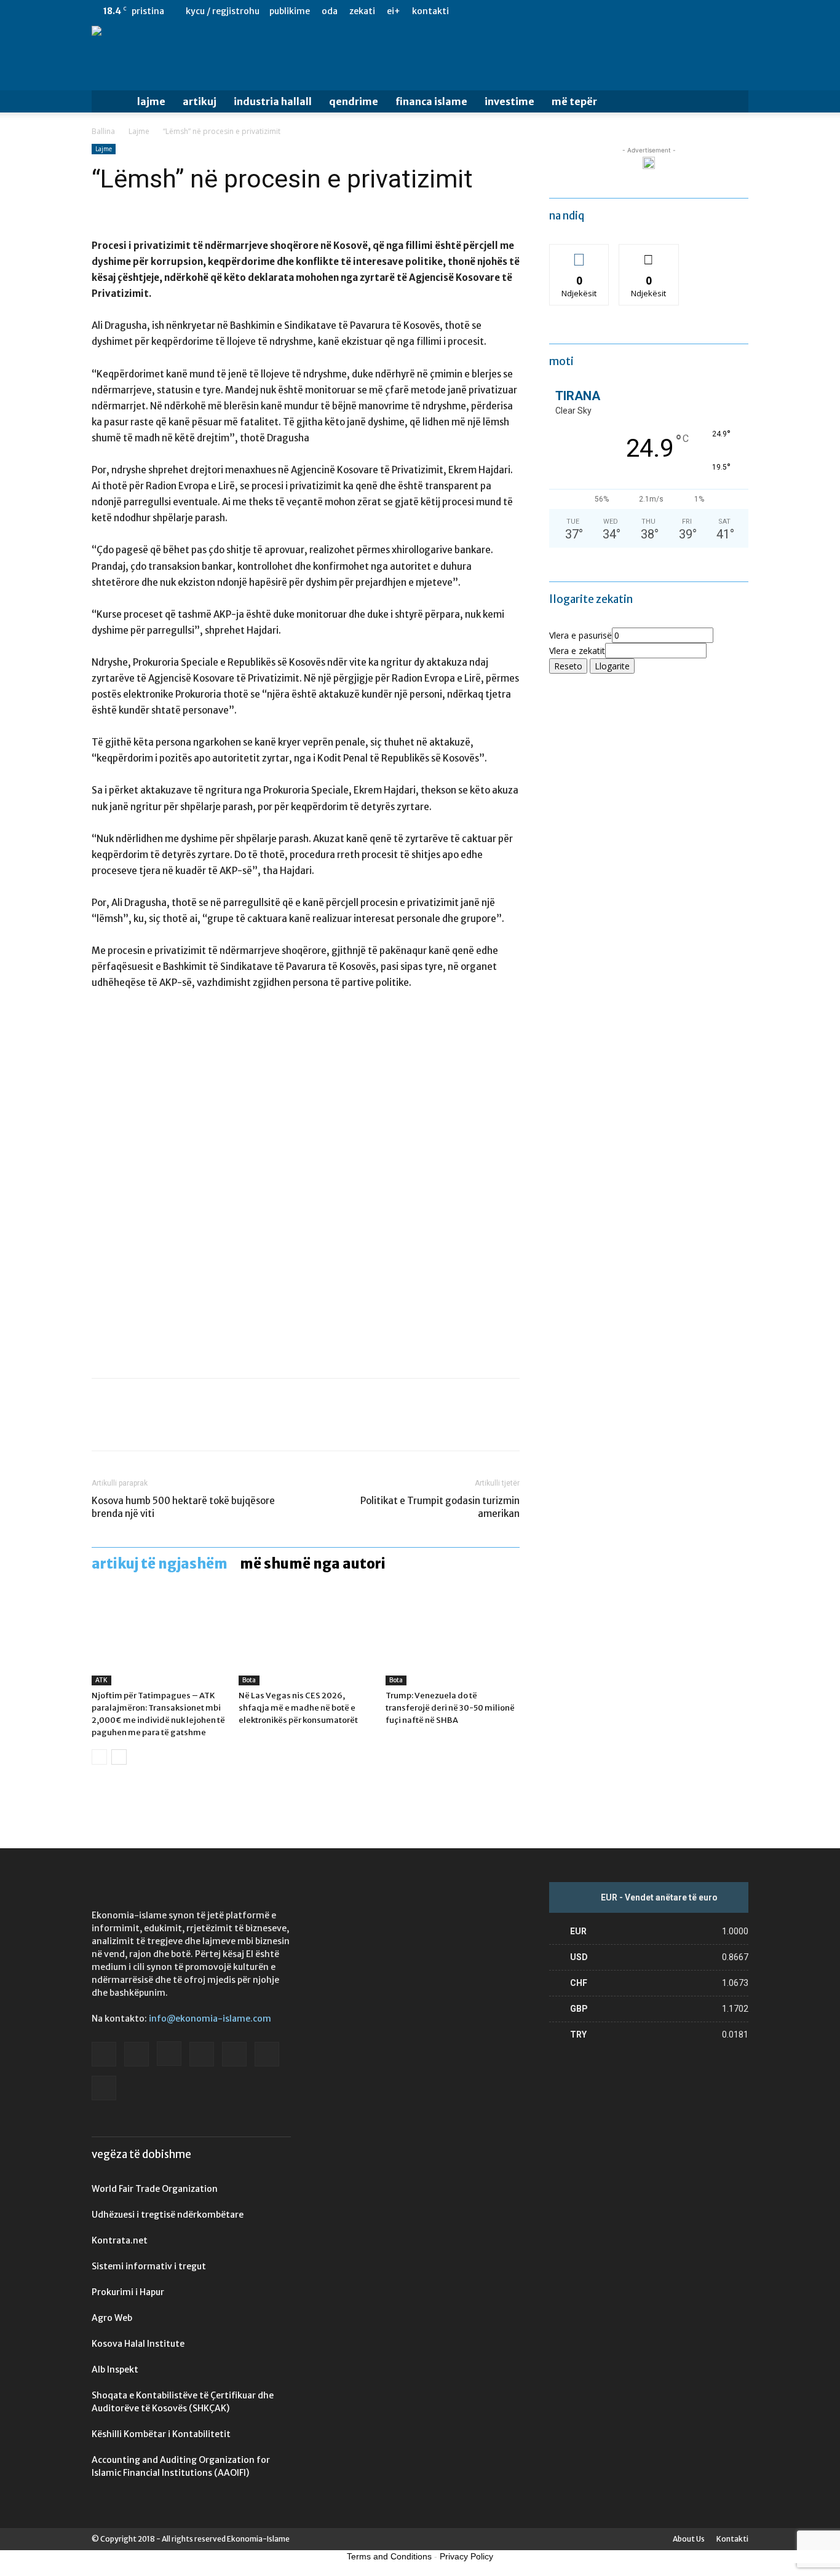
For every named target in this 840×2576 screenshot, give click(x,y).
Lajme (151, 101)
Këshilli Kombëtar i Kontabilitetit (161, 2434)
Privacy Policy (466, 2556)
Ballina (103, 131)
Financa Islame (431, 101)
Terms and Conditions (389, 2556)
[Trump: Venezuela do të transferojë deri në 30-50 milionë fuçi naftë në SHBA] (453, 1639)
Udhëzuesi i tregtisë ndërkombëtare (168, 2215)
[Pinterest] (160, 1425)
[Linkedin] (678, 11)
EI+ (394, 11)
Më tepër (574, 101)
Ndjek (579, 254)
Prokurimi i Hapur (128, 2292)
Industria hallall (273, 101)
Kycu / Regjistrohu (223, 11)
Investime (509, 101)
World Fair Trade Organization (155, 2189)
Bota (249, 1680)
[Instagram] (658, 11)
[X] (719, 11)
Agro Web (112, 2318)
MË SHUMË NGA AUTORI (313, 1564)
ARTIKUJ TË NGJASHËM (160, 1564)
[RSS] (699, 11)
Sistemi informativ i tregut (149, 2266)
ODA (330, 11)
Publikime (290, 11)
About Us (689, 2539)
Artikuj (200, 101)
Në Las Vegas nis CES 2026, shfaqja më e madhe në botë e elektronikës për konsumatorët (298, 1708)
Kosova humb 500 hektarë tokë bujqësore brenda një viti (183, 1507)
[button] (734, 102)
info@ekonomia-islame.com (210, 2019)
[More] (218, 1425)
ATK (101, 1680)
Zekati (362, 11)
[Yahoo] (739, 11)
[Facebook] (617, 11)
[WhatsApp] (189, 1425)
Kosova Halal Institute (138, 2344)
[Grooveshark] (638, 11)
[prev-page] (99, 1757)
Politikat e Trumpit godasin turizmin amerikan (440, 1507)
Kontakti (430, 11)
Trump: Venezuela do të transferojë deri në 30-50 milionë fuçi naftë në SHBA (450, 1708)
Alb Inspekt (115, 2369)
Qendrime (354, 101)
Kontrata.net (120, 2240)
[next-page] (119, 1757)
